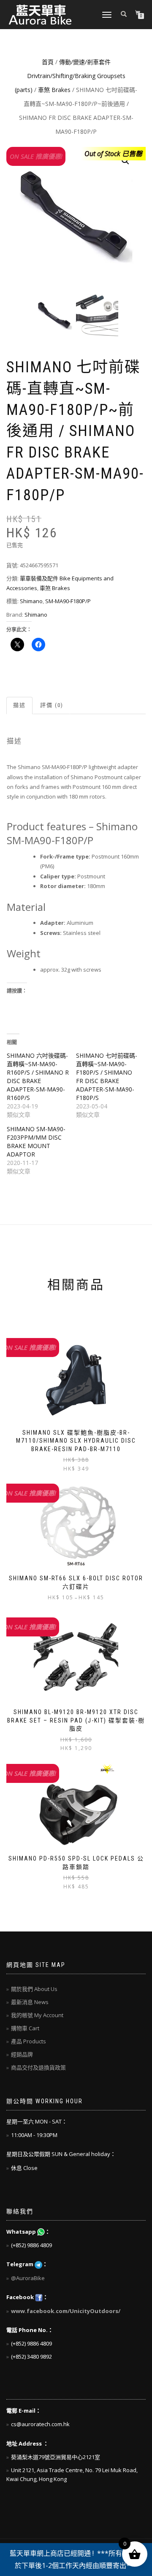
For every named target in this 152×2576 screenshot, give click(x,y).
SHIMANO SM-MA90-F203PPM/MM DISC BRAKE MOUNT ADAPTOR (36, 1142)
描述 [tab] (19, 705)
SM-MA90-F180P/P (68, 601)
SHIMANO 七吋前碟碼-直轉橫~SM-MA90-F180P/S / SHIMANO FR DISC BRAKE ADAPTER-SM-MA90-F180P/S (107, 1077)
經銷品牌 (22, 2054)
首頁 (48, 62)
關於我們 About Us (34, 1989)
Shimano (31, 601)
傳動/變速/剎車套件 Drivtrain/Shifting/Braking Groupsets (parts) (70, 76)
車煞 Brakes (54, 90)
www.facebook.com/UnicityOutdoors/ (66, 2311)
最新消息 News (30, 2002)
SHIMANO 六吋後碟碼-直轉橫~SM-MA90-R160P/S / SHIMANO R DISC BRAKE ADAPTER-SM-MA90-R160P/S (38, 1077)
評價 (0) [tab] (52, 705)
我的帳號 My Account (37, 2015)
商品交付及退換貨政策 (38, 2067)
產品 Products (28, 2041)
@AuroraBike (28, 2278)
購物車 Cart (25, 2028)
